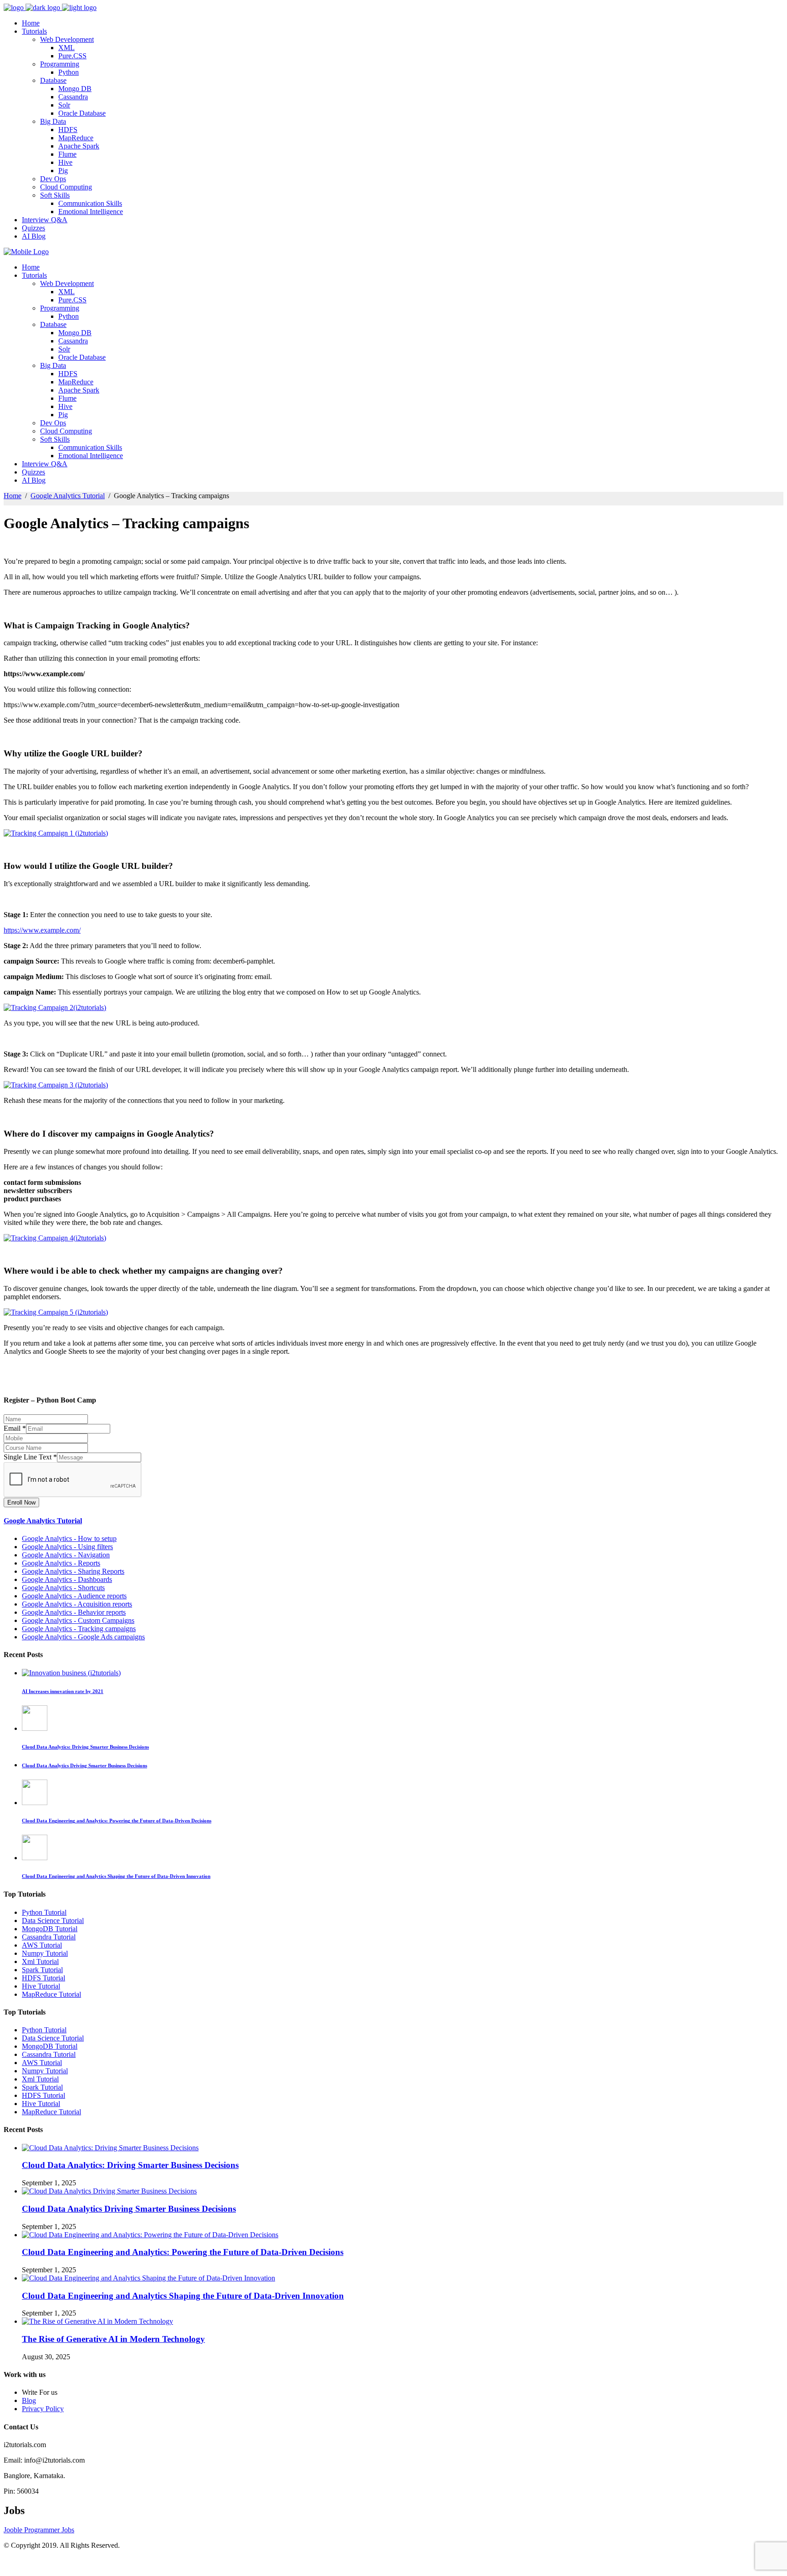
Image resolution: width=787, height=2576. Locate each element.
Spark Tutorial (42, 1970)
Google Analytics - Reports (61, 1563)
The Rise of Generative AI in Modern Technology (113, 2339)
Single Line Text (30, 1457)
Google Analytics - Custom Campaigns (78, 1620)
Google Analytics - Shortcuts (63, 1588)
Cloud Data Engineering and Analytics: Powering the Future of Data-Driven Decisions (183, 2252)
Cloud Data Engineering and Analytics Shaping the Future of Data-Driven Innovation (183, 2296)
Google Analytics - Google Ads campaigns (83, 1637)
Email (15, 1428)
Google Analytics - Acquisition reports (77, 1604)
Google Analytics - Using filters (67, 1547)
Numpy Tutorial (45, 1953)
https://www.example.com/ (42, 930)
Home (13, 496)
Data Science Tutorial (53, 1921)
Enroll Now (21, 1502)
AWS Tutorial (42, 1945)
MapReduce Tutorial (51, 1994)
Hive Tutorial (41, 1986)
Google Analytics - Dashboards (67, 1579)
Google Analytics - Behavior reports (74, 1612)
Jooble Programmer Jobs (39, 2530)
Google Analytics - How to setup (69, 1538)
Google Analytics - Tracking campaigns (79, 1629)
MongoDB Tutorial (50, 1929)
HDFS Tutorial (43, 1978)
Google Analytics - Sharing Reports (73, 1571)
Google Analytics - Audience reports (74, 1596)
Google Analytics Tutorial (68, 496)
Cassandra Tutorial (49, 1937)
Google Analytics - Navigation (66, 1555)
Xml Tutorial (40, 1961)
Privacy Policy (43, 2409)
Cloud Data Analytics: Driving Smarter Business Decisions (130, 2165)
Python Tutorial (44, 1912)
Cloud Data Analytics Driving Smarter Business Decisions (129, 2209)
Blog (29, 2400)
